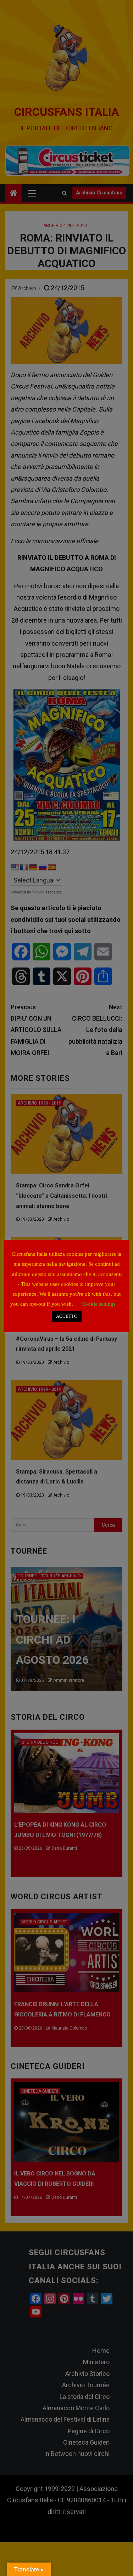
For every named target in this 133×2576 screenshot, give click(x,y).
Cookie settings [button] (99, 1304)
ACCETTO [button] (67, 1316)
